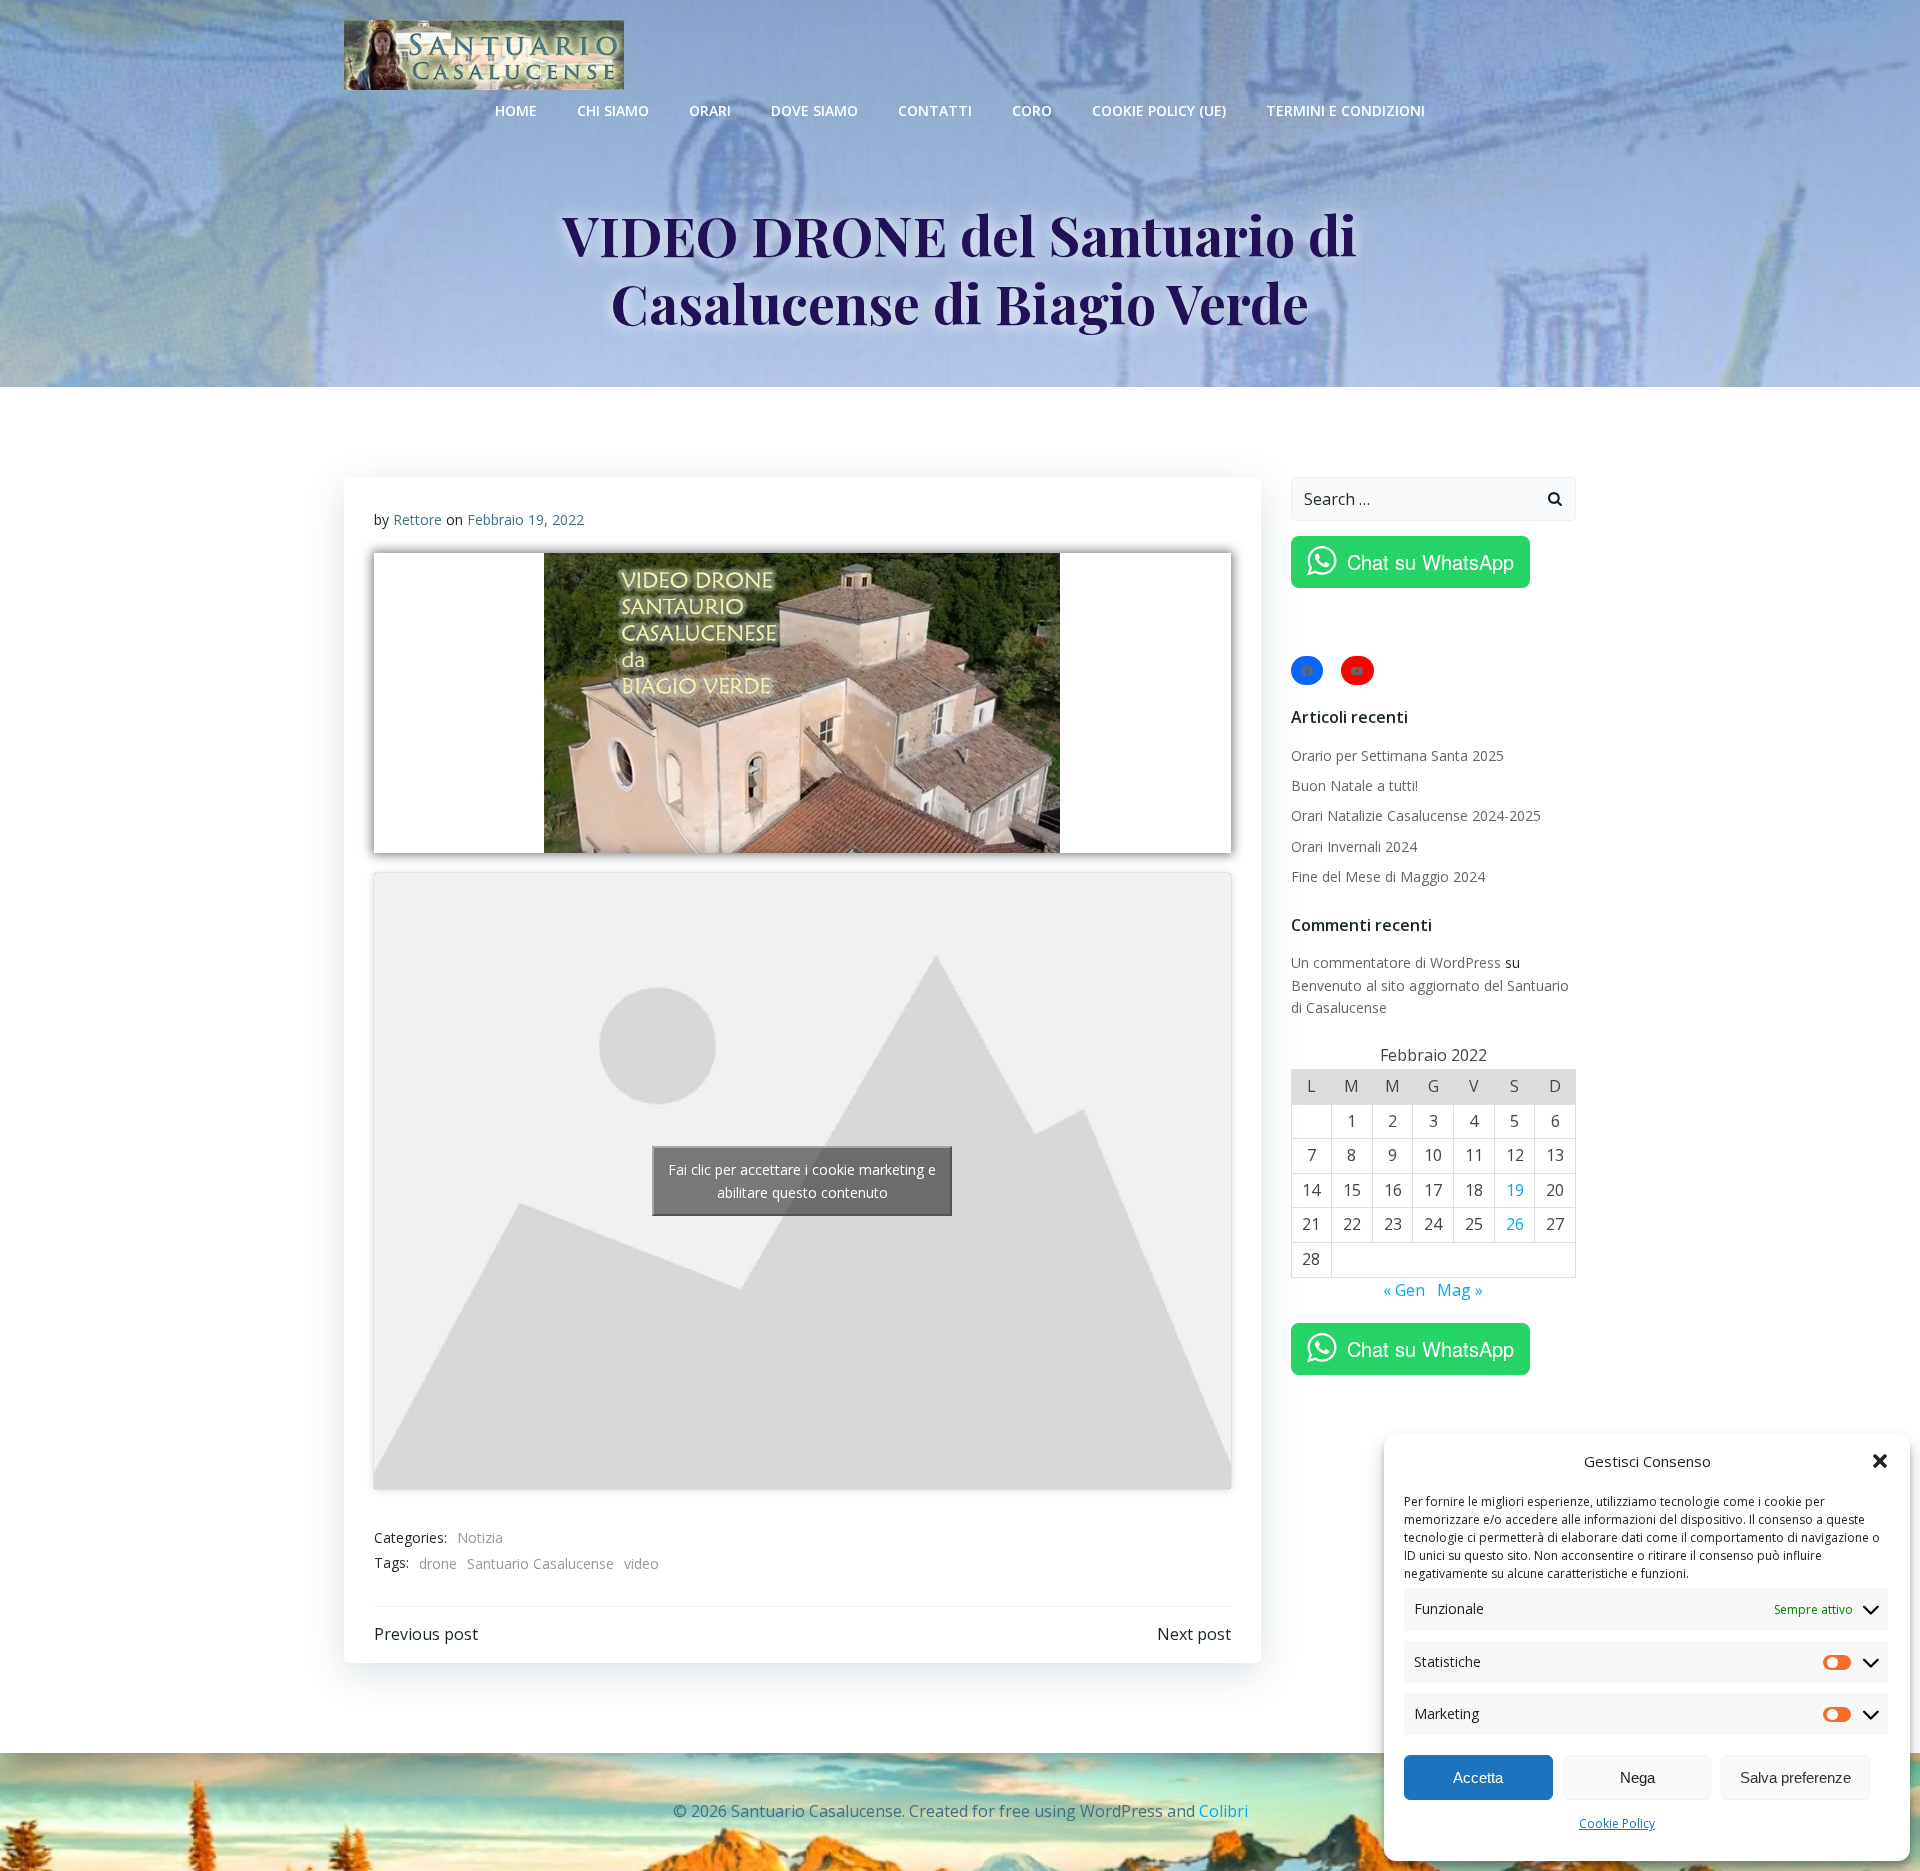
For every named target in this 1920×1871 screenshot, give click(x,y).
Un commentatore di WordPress (1396, 962)
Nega (1637, 1777)
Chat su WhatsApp (1430, 561)
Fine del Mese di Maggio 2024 (1388, 876)
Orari (710, 110)
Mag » (1460, 1290)
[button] (1880, 1461)
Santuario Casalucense (540, 1563)
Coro (1032, 110)
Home (516, 110)
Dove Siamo (814, 110)
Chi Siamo (613, 110)
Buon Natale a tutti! (1354, 785)
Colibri (1223, 1811)
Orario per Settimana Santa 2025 (1397, 755)
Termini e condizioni (1345, 110)
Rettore (417, 519)
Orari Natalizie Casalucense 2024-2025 (1416, 815)
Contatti (935, 110)
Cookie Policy (1617, 1823)
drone (438, 1563)
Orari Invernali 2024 (1354, 846)
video (641, 1563)
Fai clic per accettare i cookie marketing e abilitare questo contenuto (802, 1181)
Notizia (480, 1537)
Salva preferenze (1795, 1777)
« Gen (1404, 1290)
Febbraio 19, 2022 (525, 519)
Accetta (1478, 1777)
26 (1515, 1224)
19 (1515, 1190)
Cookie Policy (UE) (1159, 110)
